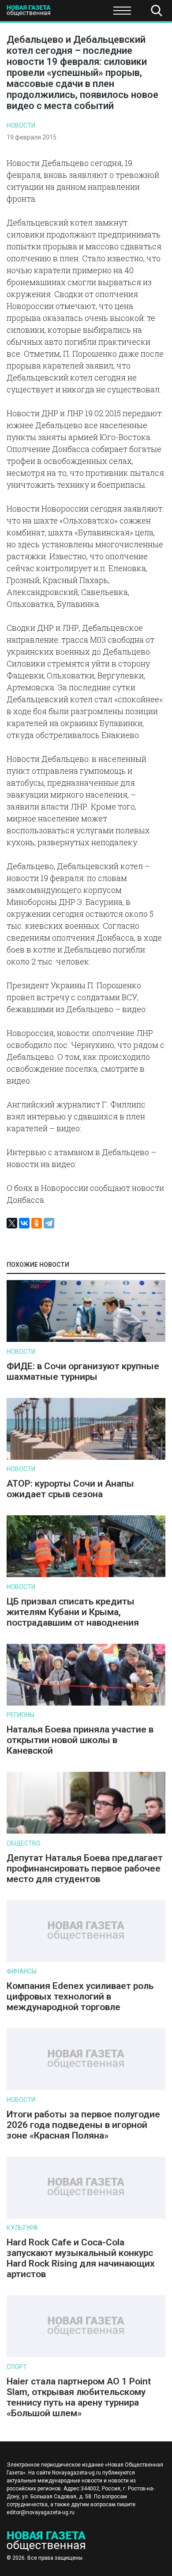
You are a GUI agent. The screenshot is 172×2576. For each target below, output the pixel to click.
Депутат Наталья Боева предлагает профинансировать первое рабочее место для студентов (85, 1868)
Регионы (21, 1715)
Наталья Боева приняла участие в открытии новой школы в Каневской (80, 1740)
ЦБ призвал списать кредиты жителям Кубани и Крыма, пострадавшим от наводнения (73, 1612)
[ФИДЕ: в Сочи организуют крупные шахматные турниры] (86, 1340)
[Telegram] (49, 1223)
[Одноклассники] (37, 1223)
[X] (12, 1223)
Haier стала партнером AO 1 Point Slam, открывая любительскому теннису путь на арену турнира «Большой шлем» (79, 2397)
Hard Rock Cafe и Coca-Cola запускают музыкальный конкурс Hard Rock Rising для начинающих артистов (81, 2258)
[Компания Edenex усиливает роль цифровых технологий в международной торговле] (86, 1960)
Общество (76, 13)
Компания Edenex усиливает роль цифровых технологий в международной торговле (80, 1996)
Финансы (22, 1971)
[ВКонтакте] (24, 1223)
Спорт (17, 2367)
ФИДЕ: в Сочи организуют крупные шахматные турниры (83, 1371)
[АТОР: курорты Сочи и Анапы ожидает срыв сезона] (86, 1458)
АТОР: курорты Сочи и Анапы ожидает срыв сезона (70, 1489)
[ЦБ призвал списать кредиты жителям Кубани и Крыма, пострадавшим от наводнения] (86, 1575)
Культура (22, 2228)
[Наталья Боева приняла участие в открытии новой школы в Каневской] (86, 1704)
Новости (21, 125)
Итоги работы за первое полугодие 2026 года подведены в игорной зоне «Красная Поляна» (83, 2125)
